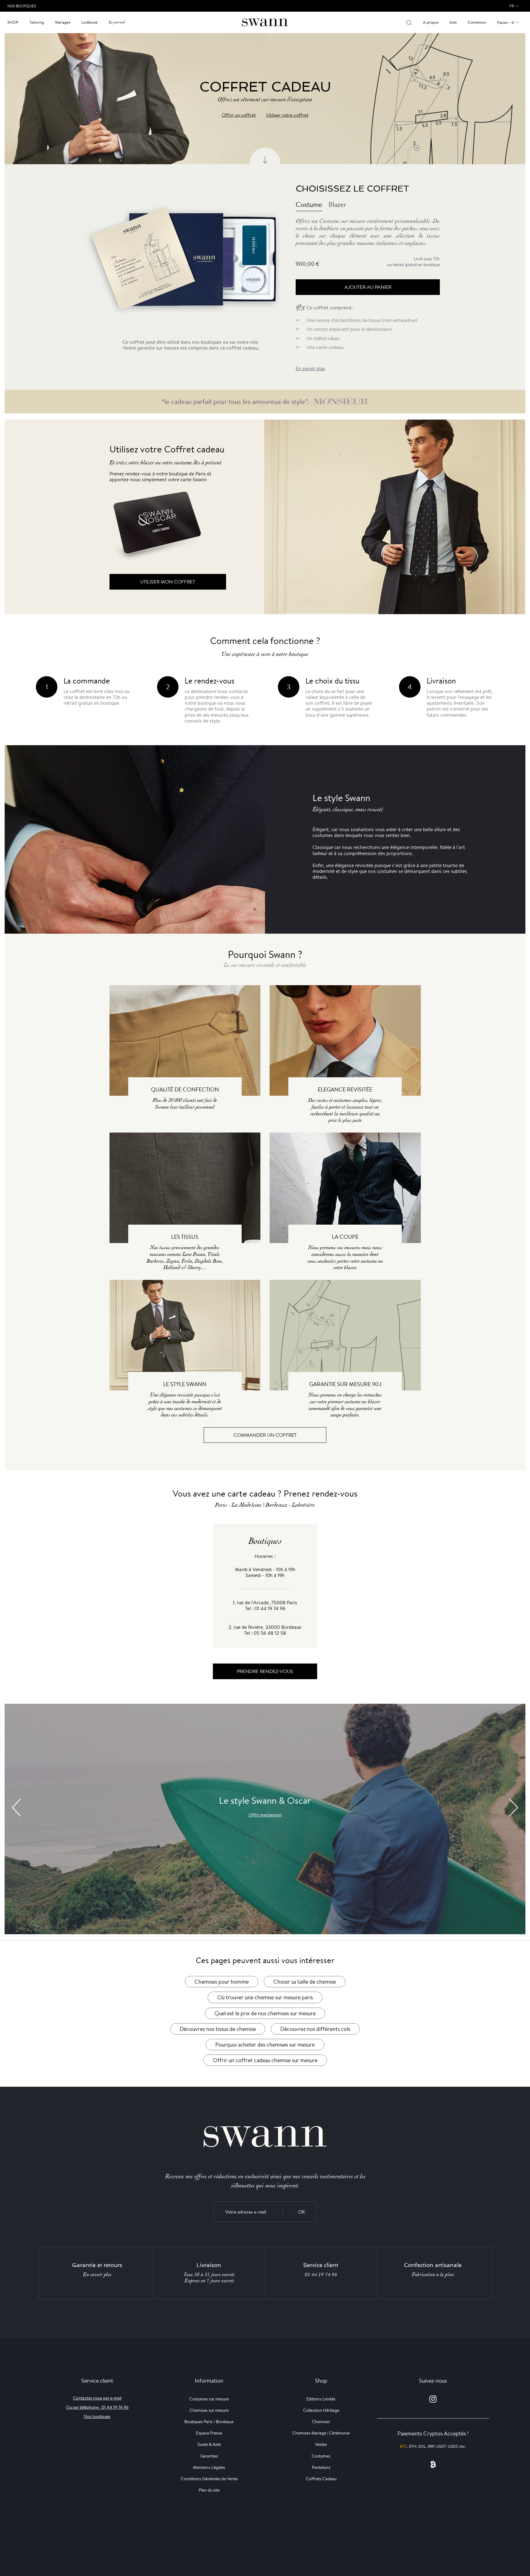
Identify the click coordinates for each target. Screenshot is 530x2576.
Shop (13, 22)
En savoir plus (310, 368)
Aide (453, 22)
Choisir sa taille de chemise (305, 1981)
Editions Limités (321, 2399)
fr (512, 6)
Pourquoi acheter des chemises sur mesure (265, 2044)
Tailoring (37, 22)
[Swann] (265, 22)
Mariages (63, 22)
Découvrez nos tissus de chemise (218, 2029)
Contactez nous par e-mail (97, 2398)
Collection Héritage (321, 2410)
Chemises (321, 2422)
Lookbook (89, 22)
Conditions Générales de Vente (209, 2479)
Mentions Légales (209, 2467)
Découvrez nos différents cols (315, 2029)
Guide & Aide (209, 2444)
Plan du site (209, 2490)
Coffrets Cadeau (321, 2479)
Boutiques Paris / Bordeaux (209, 2422)
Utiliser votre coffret (287, 115)
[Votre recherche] (409, 22)
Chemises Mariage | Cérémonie (321, 2433)
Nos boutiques (97, 2416)
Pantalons (321, 2467)
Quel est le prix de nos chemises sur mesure (265, 2013)
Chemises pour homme (222, 1981)
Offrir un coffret (239, 115)
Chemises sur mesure (209, 2410)
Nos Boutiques (22, 6)
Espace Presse (209, 2433)
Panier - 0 (506, 23)
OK (302, 2212)
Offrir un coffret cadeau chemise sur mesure (265, 2060)
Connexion (477, 22)
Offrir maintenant (265, 1815)
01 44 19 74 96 (321, 2275)
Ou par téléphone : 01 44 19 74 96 (97, 2407)
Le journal (117, 22)
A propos (431, 22)
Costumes (321, 2456)
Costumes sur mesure (209, 2399)
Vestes (321, 2444)
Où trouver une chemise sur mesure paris (265, 1997)
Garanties (209, 2456)
